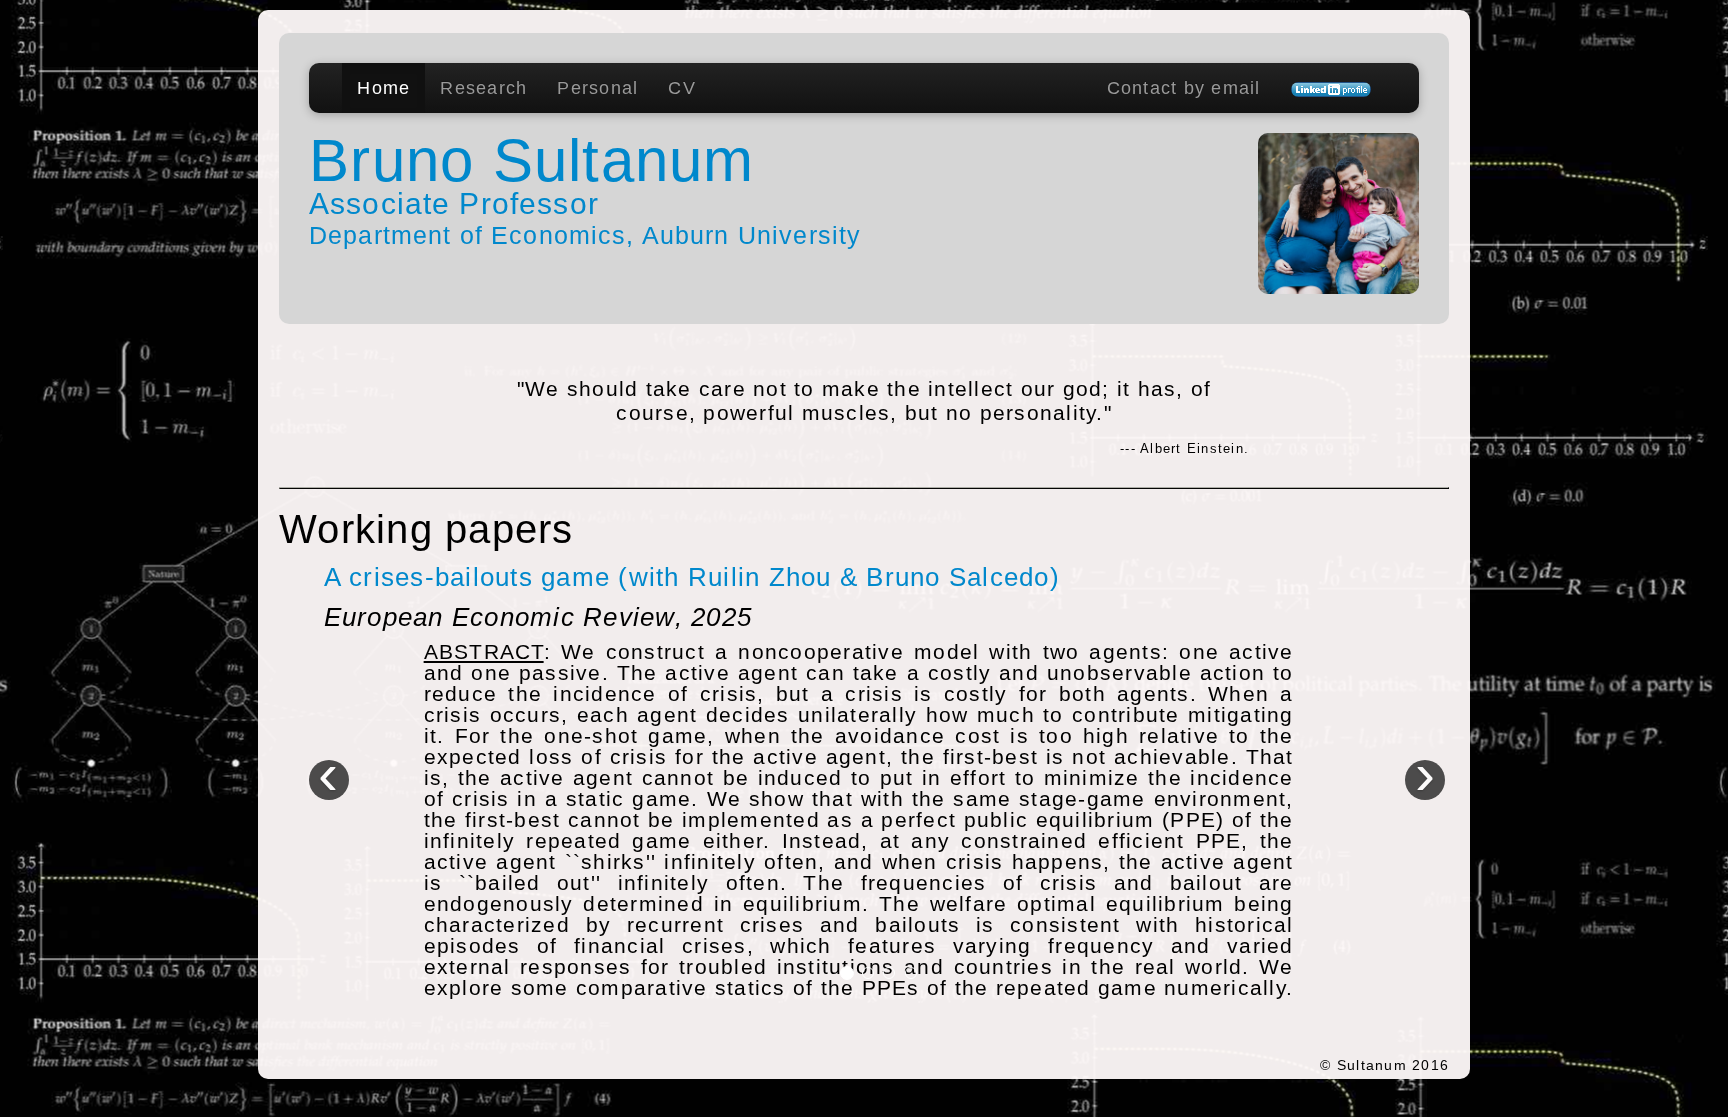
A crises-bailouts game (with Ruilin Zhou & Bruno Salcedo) (692, 577)
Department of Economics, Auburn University (585, 235)
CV (682, 88)
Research (483, 88)
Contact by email (1184, 88)
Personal (597, 88)
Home (383, 88)
